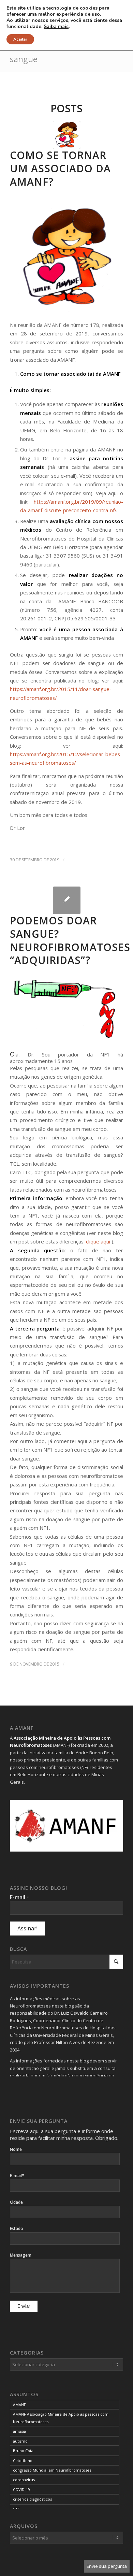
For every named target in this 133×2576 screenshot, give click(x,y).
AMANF (19, 2405)
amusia (19, 2431)
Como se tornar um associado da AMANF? (60, 168)
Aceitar (20, 39)
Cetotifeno (23, 2460)
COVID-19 (21, 2489)
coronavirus (24, 2480)
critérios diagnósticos (32, 2499)
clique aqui (98, 1241)
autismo (20, 2441)
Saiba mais (56, 27)
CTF (16, 2509)
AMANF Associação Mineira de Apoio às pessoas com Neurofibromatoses (61, 2418)
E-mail (19, 1897)
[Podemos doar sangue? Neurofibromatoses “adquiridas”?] (67, 900)
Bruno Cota (23, 2451)
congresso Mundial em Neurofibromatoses (52, 2470)
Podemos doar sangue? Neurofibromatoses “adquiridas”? (70, 940)
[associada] (67, 135)
